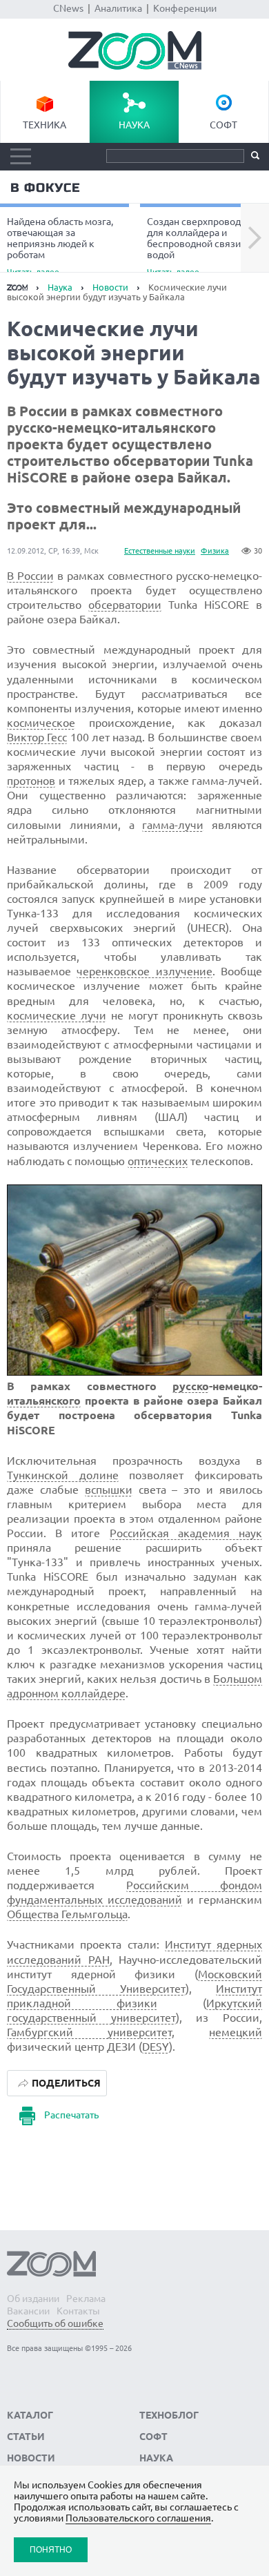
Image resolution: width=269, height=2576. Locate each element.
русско (191, 1386)
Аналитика (118, 8)
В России (30, 576)
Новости (110, 287)
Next (255, 238)
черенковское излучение (144, 971)
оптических (158, 1161)
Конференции (185, 8)
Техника (44, 125)
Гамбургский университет (89, 2032)
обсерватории (125, 605)
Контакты (78, 2311)
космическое (41, 723)
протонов (31, 781)
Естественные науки (160, 551)
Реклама (86, 2299)
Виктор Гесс (37, 737)
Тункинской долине (63, 1475)
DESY (156, 2047)
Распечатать (71, 2115)
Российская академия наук (186, 1533)
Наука (134, 125)
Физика (215, 551)
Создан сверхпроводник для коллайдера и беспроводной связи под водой (203, 246)
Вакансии (28, 2311)
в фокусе (45, 188)
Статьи (26, 2437)
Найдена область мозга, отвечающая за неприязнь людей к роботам (60, 246)
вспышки (109, 1490)
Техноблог (169, 2415)
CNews (68, 8)
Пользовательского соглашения (138, 2518)
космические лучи (57, 1015)
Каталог (30, 2415)
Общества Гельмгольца (67, 1914)
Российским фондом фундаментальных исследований (134, 1892)
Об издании (33, 2299)
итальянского (44, 1401)
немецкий (236, 2032)
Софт (223, 125)
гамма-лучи (173, 825)
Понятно (51, 2549)
